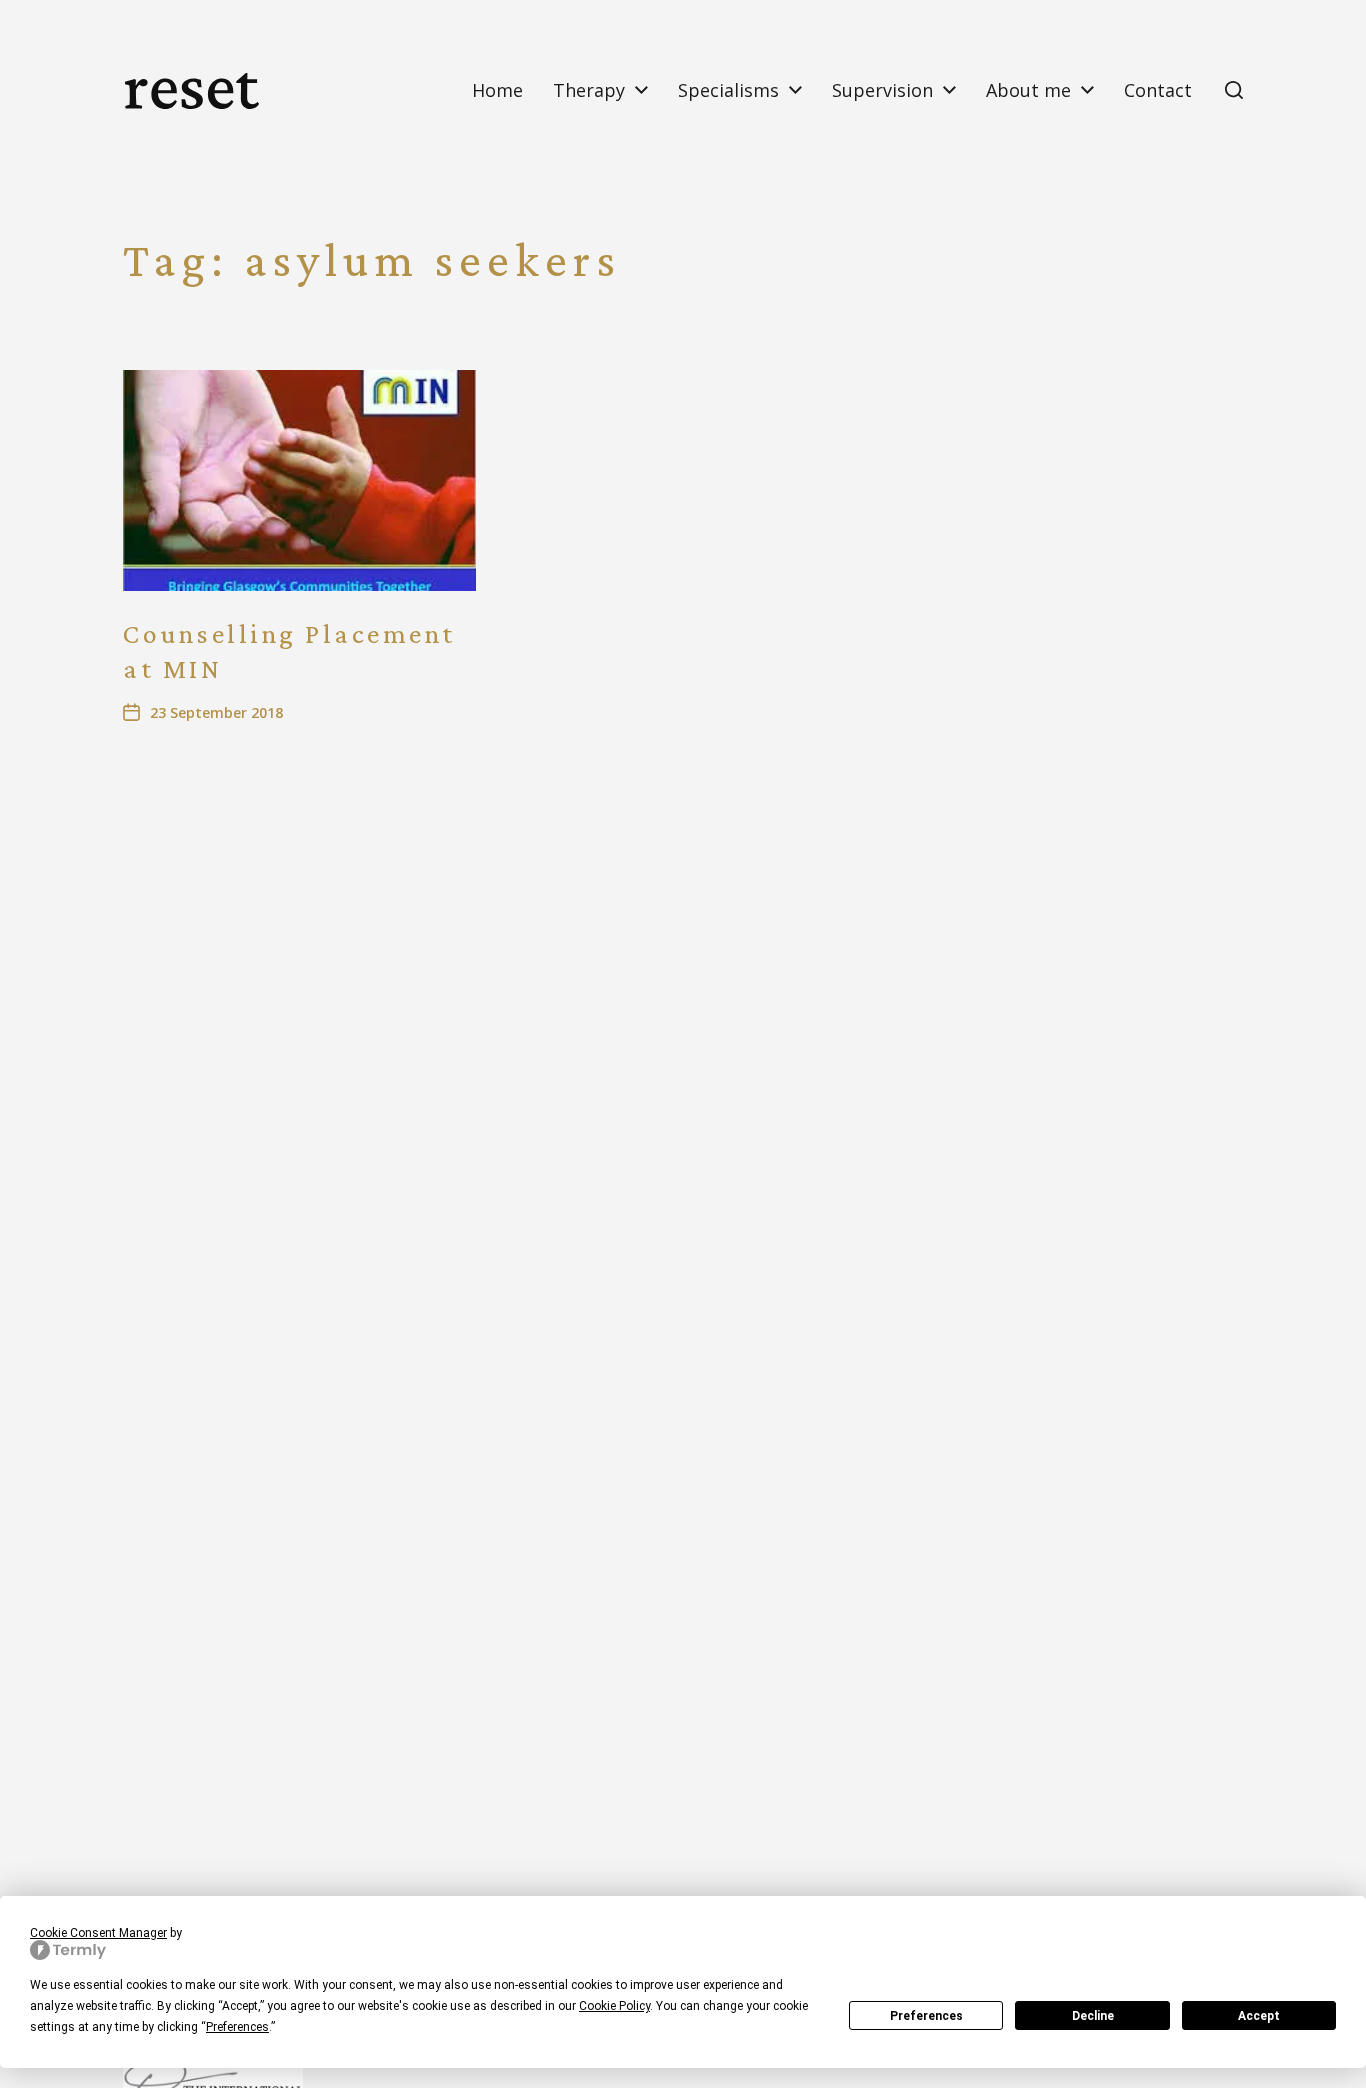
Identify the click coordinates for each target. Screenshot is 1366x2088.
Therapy (589, 90)
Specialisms (728, 90)
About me (1028, 90)
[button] (1234, 90)
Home (497, 90)
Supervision (882, 90)
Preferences (926, 2016)
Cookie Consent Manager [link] (98, 1933)
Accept (1259, 2016)
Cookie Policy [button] (614, 2006)
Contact (1158, 90)
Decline (1093, 2016)
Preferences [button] (237, 2027)
